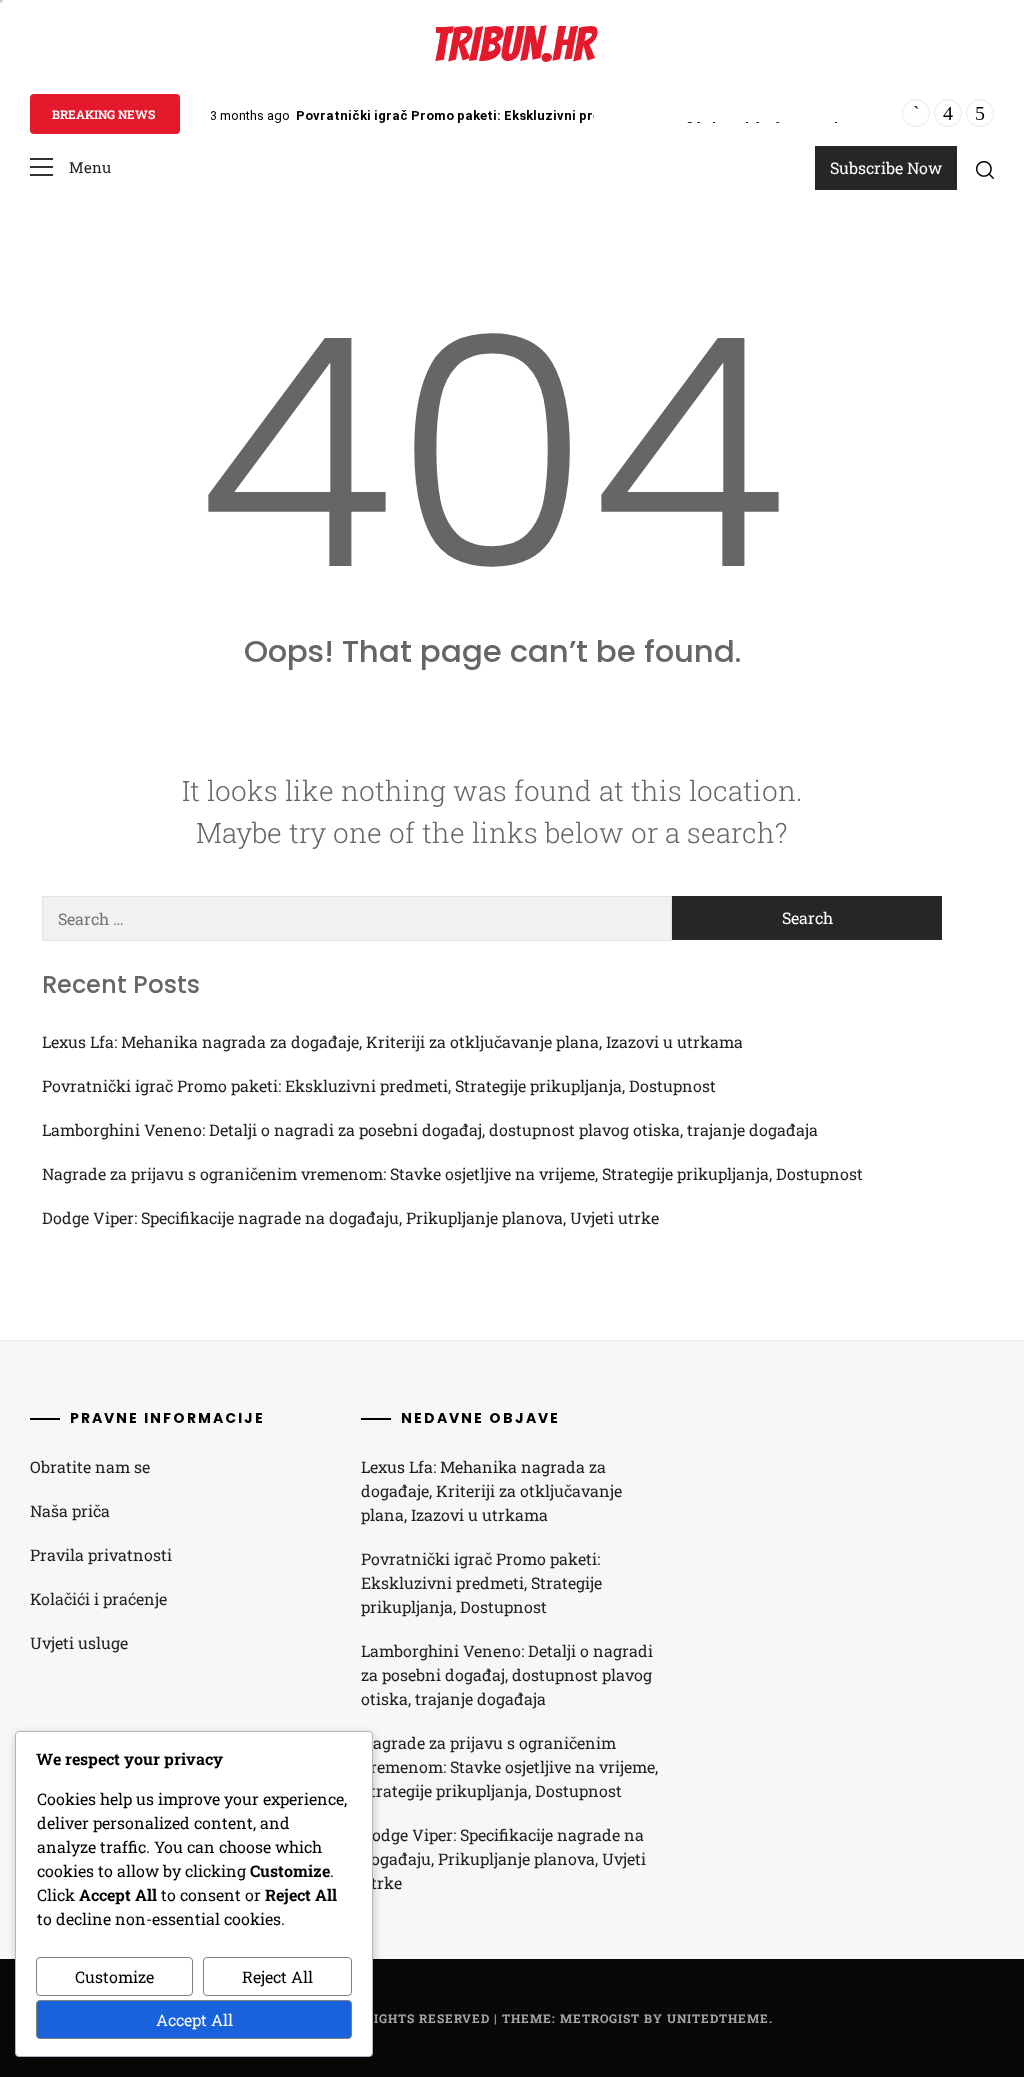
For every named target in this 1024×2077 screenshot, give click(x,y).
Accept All (194, 2019)
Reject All (277, 1976)
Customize (114, 1976)
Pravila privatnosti (101, 1554)
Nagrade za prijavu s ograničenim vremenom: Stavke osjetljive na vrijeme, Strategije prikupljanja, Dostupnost (452, 1173)
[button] (70, 167)
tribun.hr (512, 44)
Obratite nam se (90, 1466)
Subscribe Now (886, 167)
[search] (985, 169)
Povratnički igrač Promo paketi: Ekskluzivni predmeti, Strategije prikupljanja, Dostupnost (583, 115)
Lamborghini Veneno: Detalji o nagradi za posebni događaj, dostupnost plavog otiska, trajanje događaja (430, 1129)
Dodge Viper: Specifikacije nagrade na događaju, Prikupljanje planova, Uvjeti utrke (350, 1217)
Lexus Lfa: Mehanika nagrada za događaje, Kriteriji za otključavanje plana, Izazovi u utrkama (392, 1041)
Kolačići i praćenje (98, 1598)
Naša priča (70, 1510)
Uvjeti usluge (79, 1642)
